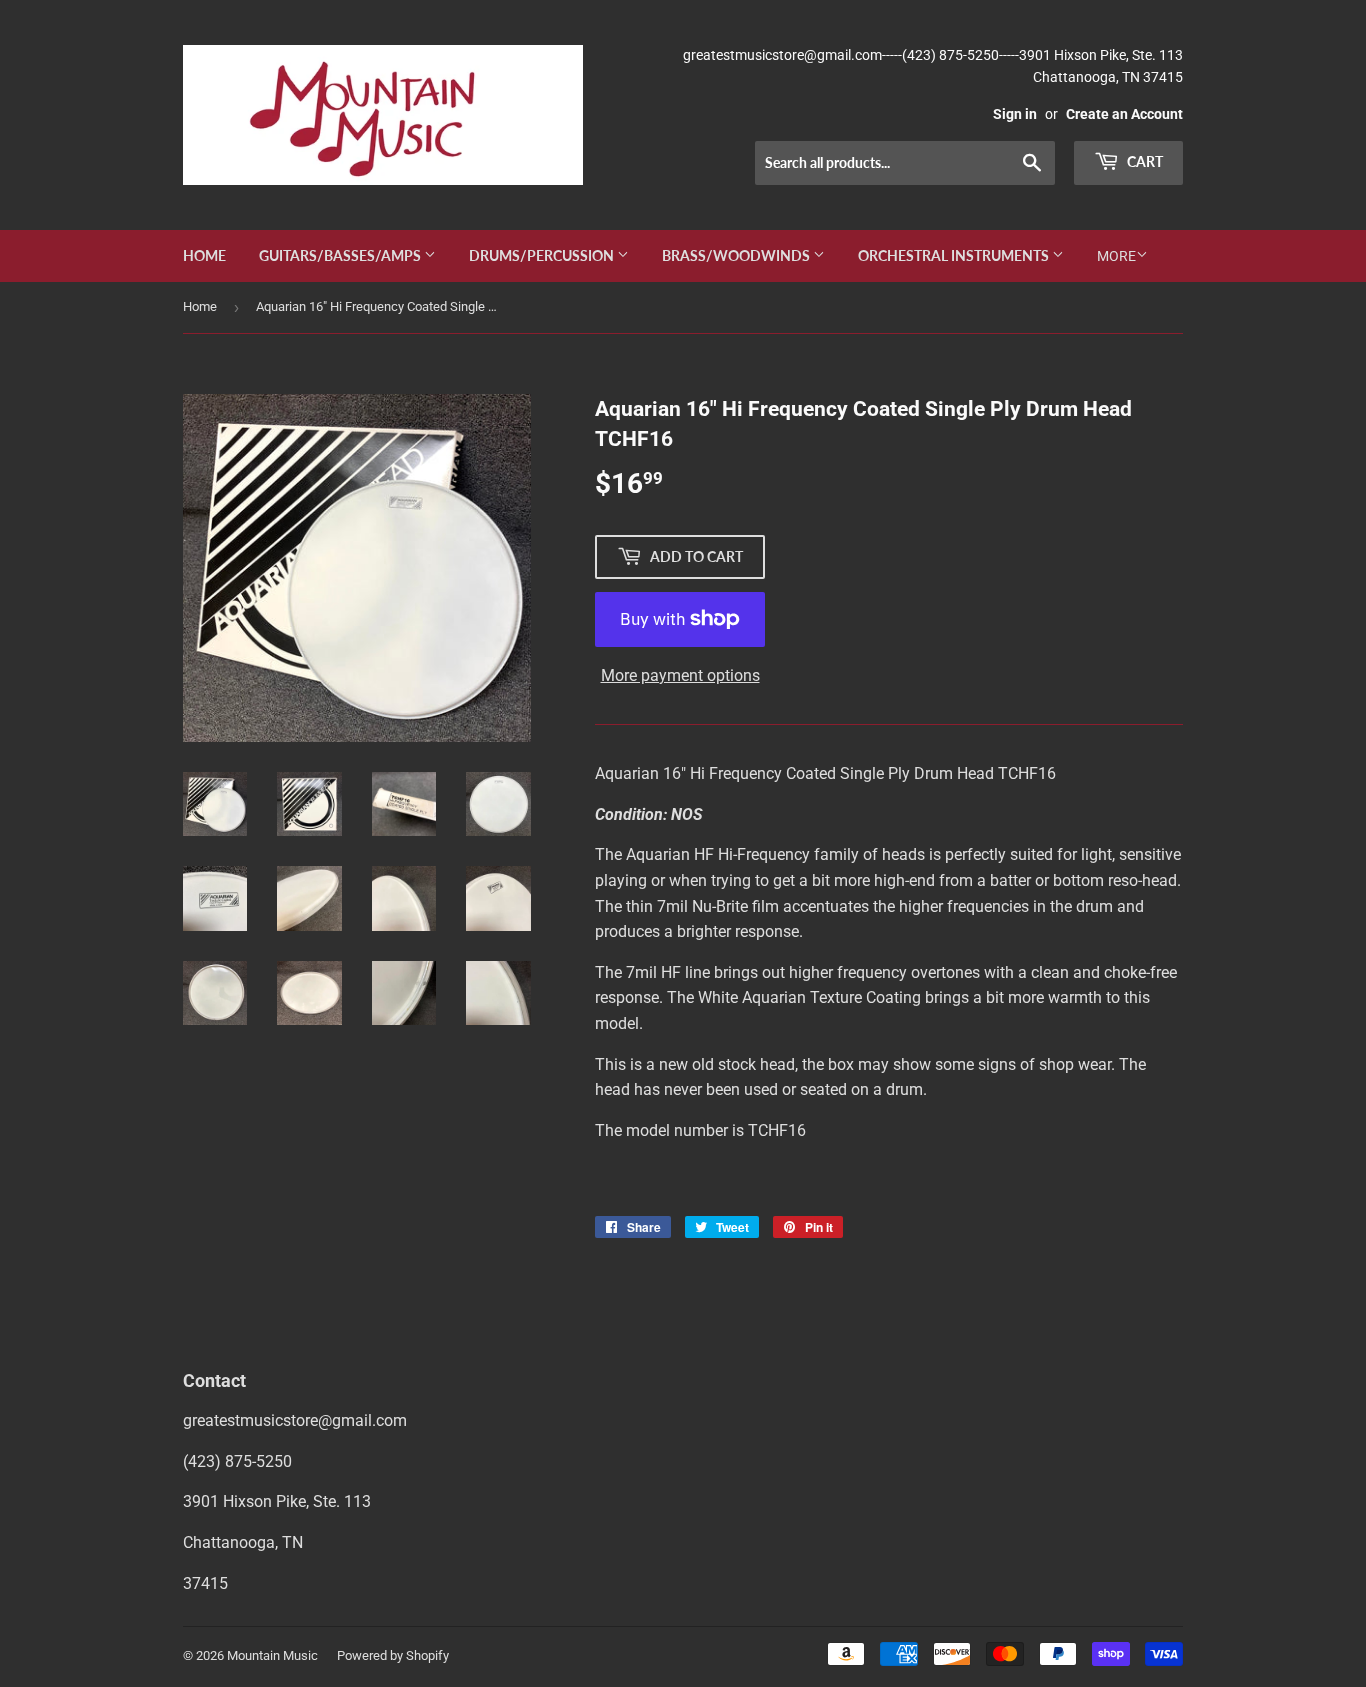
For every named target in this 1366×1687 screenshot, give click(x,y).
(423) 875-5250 (237, 1461)
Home (204, 255)
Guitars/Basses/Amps (341, 255)
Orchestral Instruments (955, 255)
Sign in (1015, 114)
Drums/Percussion (543, 255)
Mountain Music (272, 1655)
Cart (1143, 161)
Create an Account (1124, 114)
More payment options (680, 675)
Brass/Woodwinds (737, 255)
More (1116, 256)
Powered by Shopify (393, 1655)
